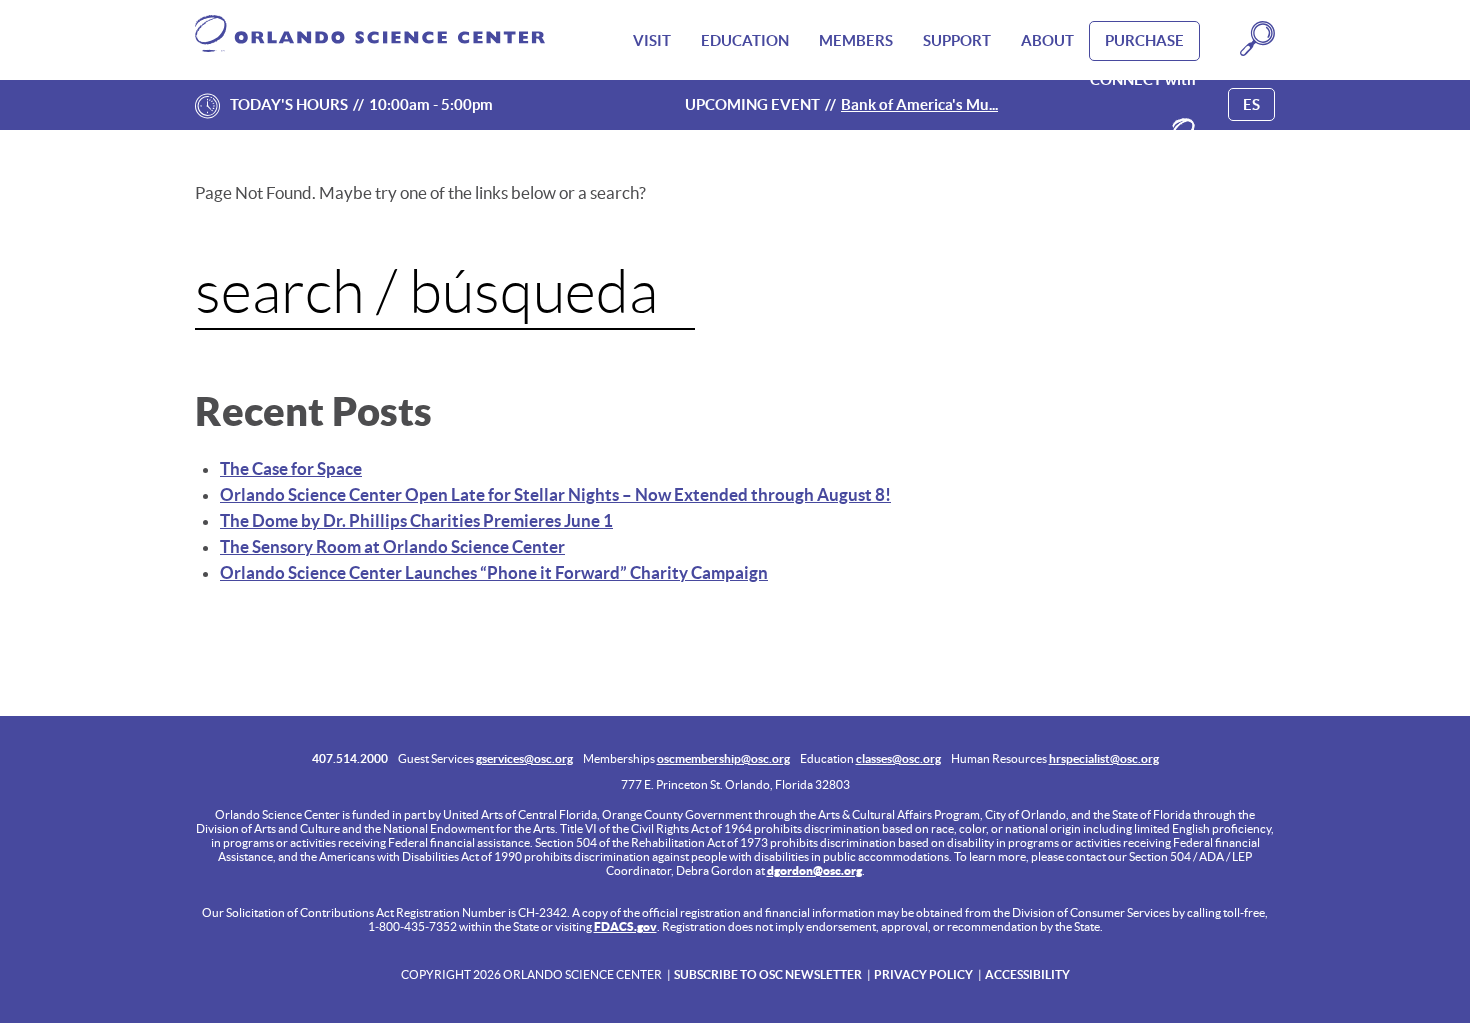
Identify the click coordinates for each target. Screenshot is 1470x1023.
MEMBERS (856, 40)
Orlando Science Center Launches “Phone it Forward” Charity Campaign (494, 572)
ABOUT (1047, 40)
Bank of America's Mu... (919, 104)
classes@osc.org (898, 758)
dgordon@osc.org (814, 870)
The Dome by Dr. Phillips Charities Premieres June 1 (416, 520)
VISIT (652, 40)
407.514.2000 (350, 758)
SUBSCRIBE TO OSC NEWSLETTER (768, 974)
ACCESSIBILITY (1027, 974)
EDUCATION (745, 40)
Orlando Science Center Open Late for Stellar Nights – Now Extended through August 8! (555, 494)
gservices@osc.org (524, 758)
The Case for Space (291, 468)
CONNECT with (1143, 79)
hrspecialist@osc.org (1104, 758)
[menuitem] (652, 41)
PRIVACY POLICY (923, 974)
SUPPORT (957, 40)
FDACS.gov (625, 926)
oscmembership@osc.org (723, 758)
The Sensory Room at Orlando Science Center (392, 546)
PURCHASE (1144, 40)
